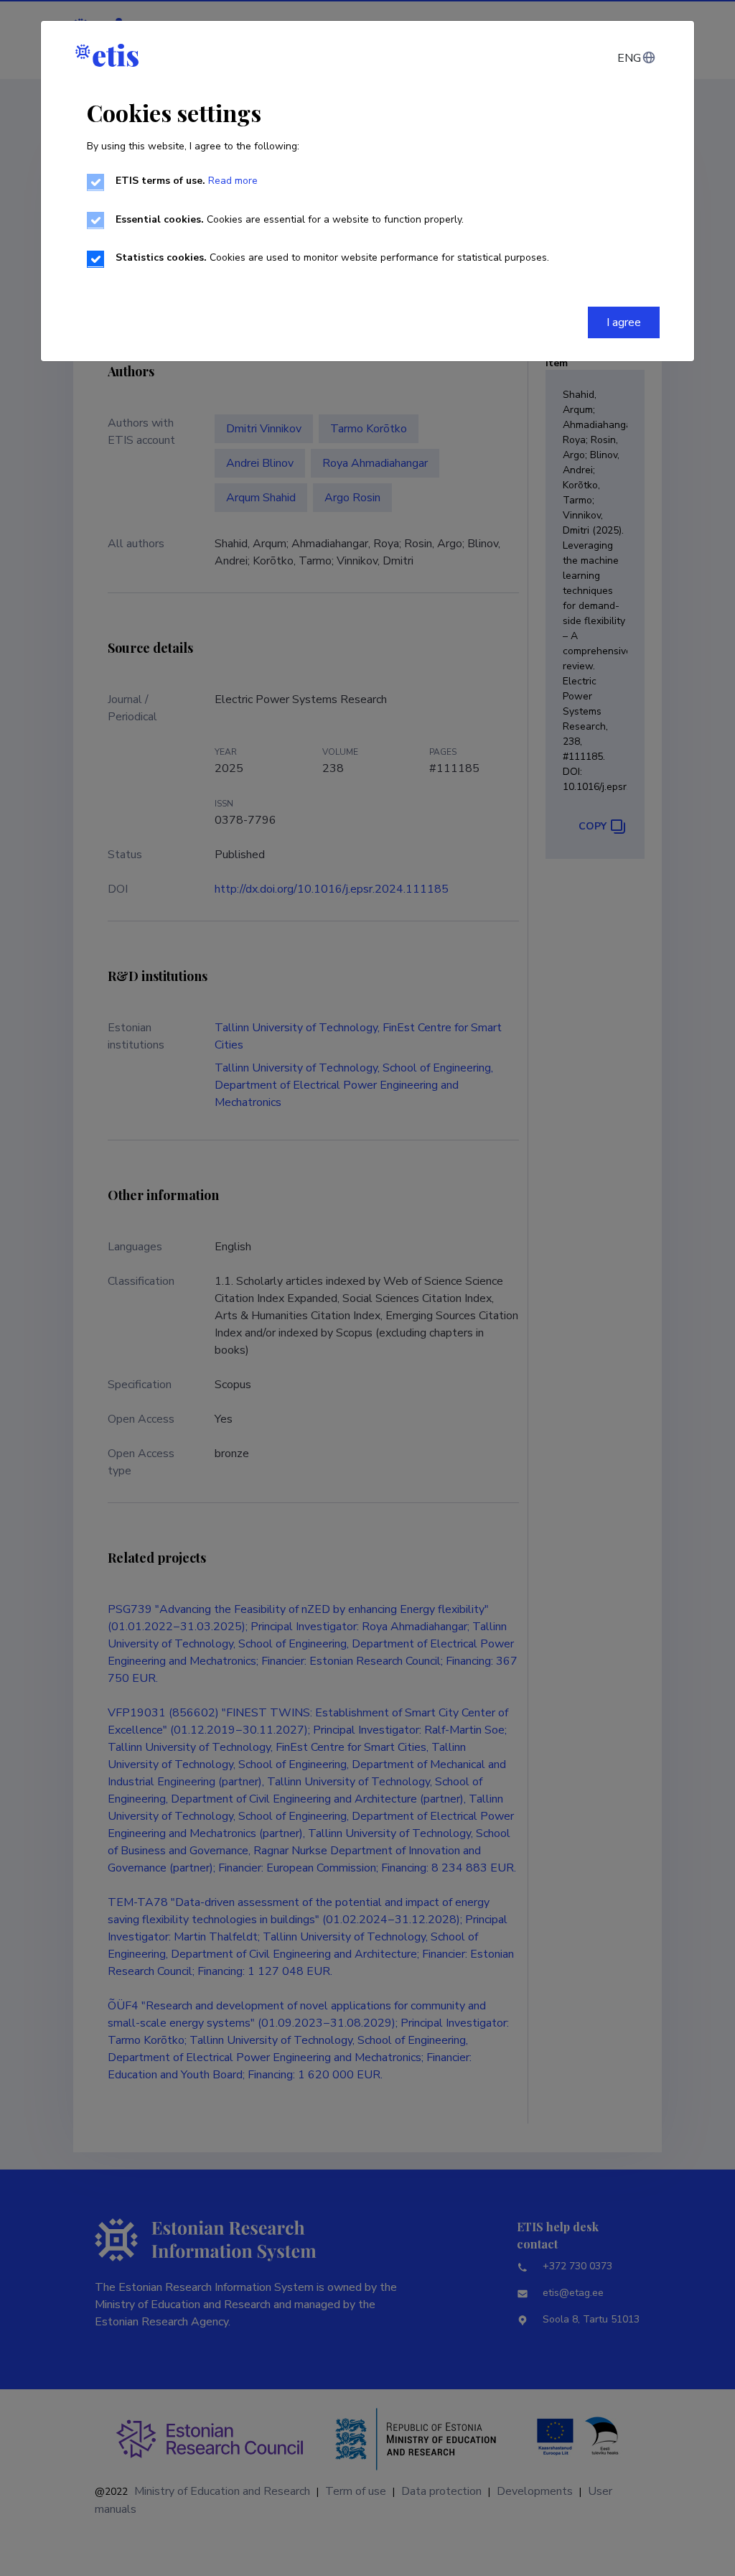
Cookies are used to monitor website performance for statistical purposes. (332, 257)
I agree (624, 322)
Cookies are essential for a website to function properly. (290, 219)
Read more (233, 181)
